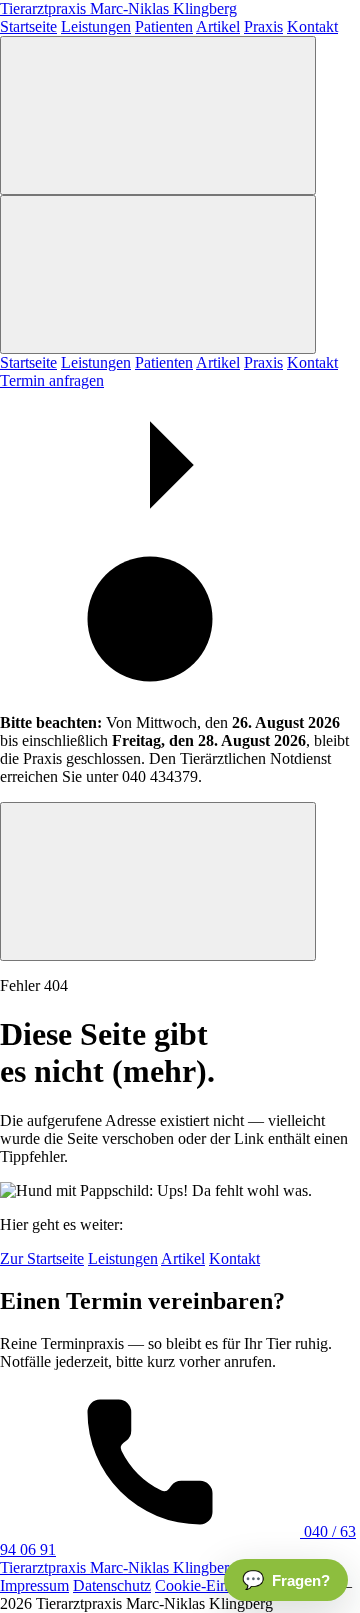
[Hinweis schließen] (158, 881)
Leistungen (96, 26)
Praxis (263, 26)
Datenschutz (112, 1585)
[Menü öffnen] (158, 115)
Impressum (34, 1585)
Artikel (218, 26)
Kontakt (312, 26)
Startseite (28, 26)
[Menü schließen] (158, 274)
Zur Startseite (42, 1258)
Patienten (164, 26)
